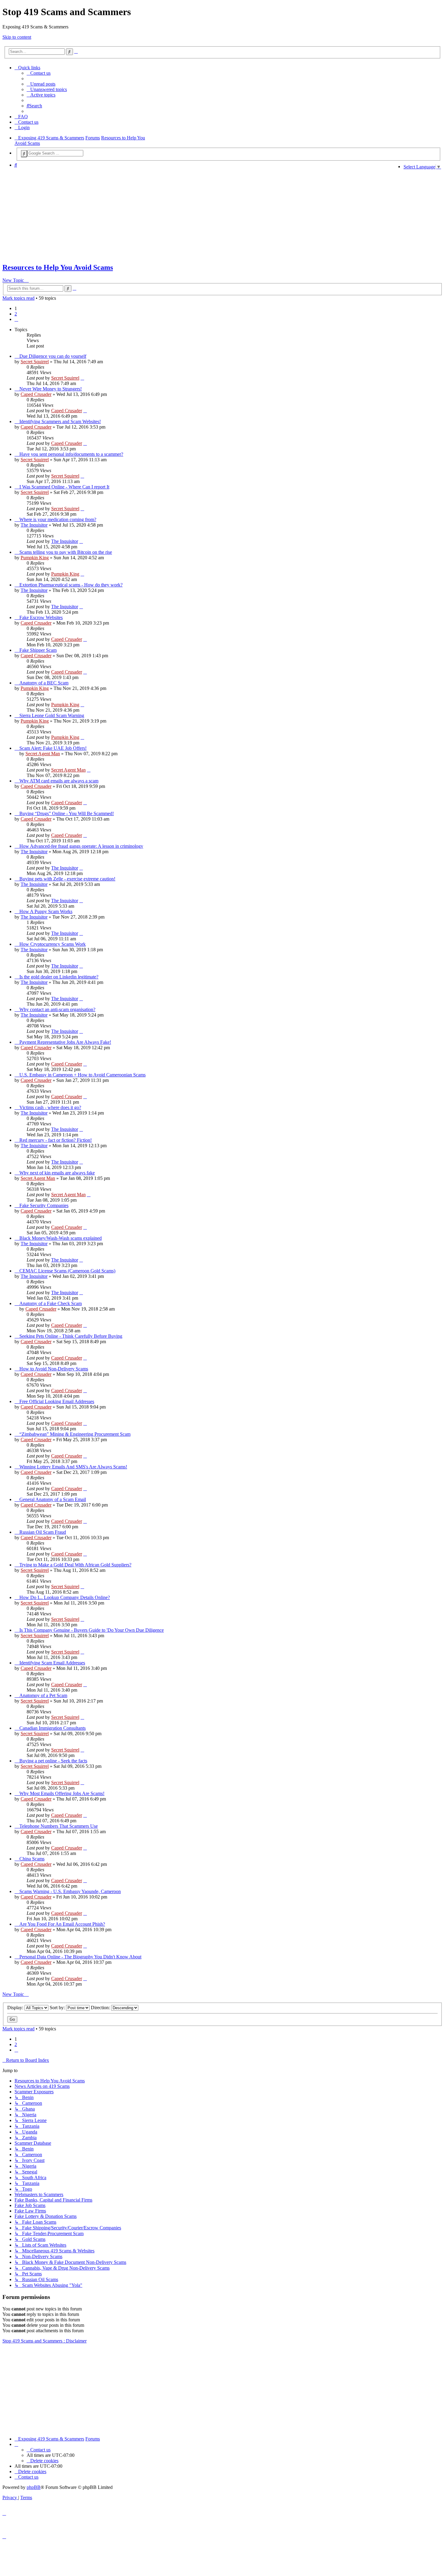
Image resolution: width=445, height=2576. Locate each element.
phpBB (34, 2487)
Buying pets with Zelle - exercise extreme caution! (67, 879)
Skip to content (17, 37)
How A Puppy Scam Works (46, 911)
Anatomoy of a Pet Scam (43, 1695)
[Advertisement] (201, 215)
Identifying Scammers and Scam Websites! (60, 421)
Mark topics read (18, 298)
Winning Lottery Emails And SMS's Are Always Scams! (73, 1467)
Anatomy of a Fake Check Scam (51, 1303)
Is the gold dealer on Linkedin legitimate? (59, 977)
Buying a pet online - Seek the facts (53, 1761)
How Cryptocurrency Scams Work (53, 944)
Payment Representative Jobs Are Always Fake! (65, 1042)
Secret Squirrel (35, 362)
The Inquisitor (34, 525)
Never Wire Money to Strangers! (51, 389)
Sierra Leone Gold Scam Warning (52, 715)
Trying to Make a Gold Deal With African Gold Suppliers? (75, 1565)
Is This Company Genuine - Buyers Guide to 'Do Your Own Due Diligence (92, 1630)
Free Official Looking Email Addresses (57, 1401)
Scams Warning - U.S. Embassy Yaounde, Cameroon (70, 1891)
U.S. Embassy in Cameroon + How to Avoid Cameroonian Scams (82, 1075)
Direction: (101, 2008)
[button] (16, 319)
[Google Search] (24, 154)
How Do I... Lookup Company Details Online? (65, 1597)
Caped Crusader (36, 394)
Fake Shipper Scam (38, 650)
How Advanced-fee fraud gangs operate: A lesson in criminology (81, 846)
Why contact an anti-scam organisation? (57, 1009)
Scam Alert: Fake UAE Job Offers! (53, 748)
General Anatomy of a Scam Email (53, 1499)
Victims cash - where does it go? (50, 1107)
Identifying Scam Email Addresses (52, 1663)
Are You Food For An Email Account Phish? (62, 1924)
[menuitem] (39, 73)
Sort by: (58, 2008)
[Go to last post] (82, 378)
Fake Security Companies (44, 1205)
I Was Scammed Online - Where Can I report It (64, 487)
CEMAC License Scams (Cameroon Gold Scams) (67, 1271)
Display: (16, 2008)
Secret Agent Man (43, 754)
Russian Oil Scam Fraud (43, 1532)
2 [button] (16, 314)
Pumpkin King (35, 558)
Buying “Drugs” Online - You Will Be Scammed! (67, 813)
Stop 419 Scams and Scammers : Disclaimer (44, 2341)
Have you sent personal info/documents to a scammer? (71, 454)
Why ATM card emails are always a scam (59, 781)
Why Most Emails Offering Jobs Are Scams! (62, 1793)
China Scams (32, 1859)
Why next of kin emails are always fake (57, 1173)
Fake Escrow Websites (41, 617)
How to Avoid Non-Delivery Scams (54, 1369)
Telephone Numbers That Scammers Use (59, 1826)
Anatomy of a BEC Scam (44, 683)
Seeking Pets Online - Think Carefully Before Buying (71, 1336)
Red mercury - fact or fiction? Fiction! (56, 1140)
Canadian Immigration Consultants (53, 1728)
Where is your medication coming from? (58, 519)
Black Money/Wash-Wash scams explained (61, 1238)
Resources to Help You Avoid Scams (58, 267)
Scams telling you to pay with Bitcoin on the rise (66, 552)
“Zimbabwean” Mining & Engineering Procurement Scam (75, 1434)
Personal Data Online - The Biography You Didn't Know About (80, 1957)
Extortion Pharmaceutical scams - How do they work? (71, 585)
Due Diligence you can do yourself (53, 356)
